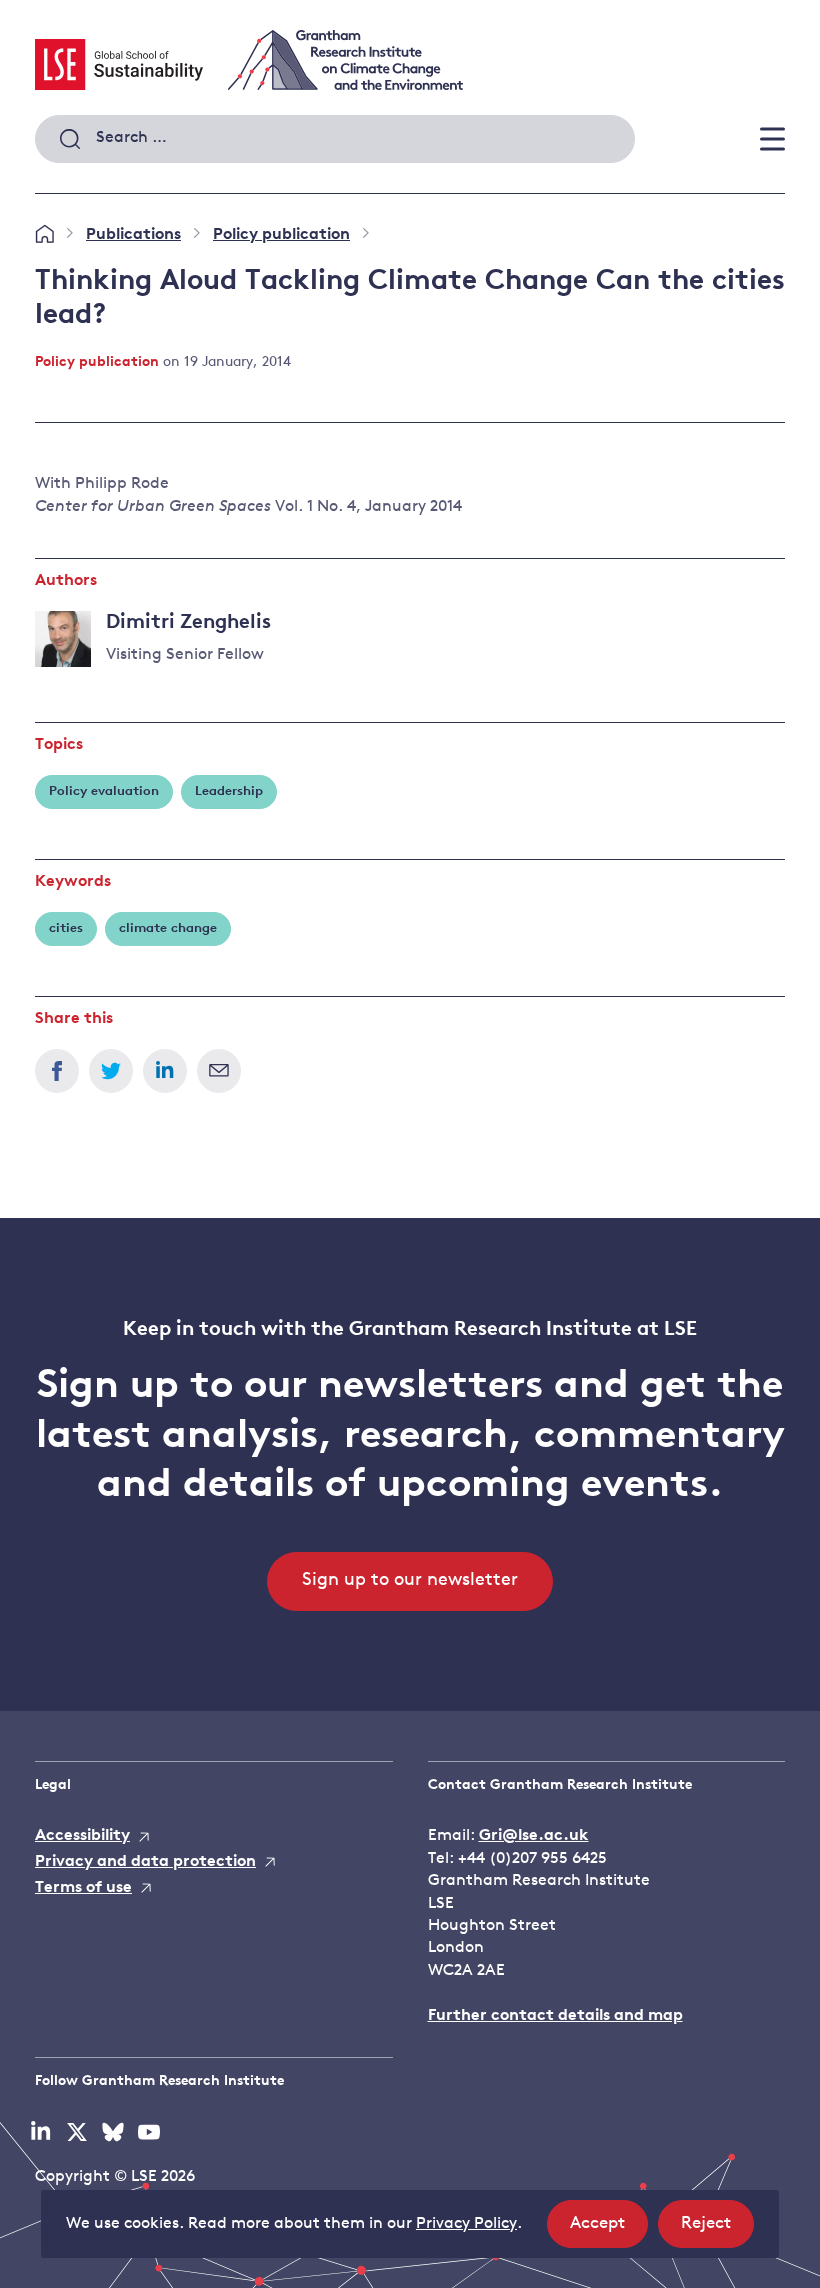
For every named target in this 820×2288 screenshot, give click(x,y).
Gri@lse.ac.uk (534, 1836)
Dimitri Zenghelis (188, 623)
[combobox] (335, 139)
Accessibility (82, 1836)
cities (66, 928)
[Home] (44, 235)
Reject (717, 2231)
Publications (133, 235)
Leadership (229, 791)
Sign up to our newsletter (410, 1581)
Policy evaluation (104, 791)
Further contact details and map (555, 2016)
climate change (168, 928)
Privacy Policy (466, 2224)
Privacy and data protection (145, 1862)
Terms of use (83, 1888)
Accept (609, 2231)
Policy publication (281, 235)
